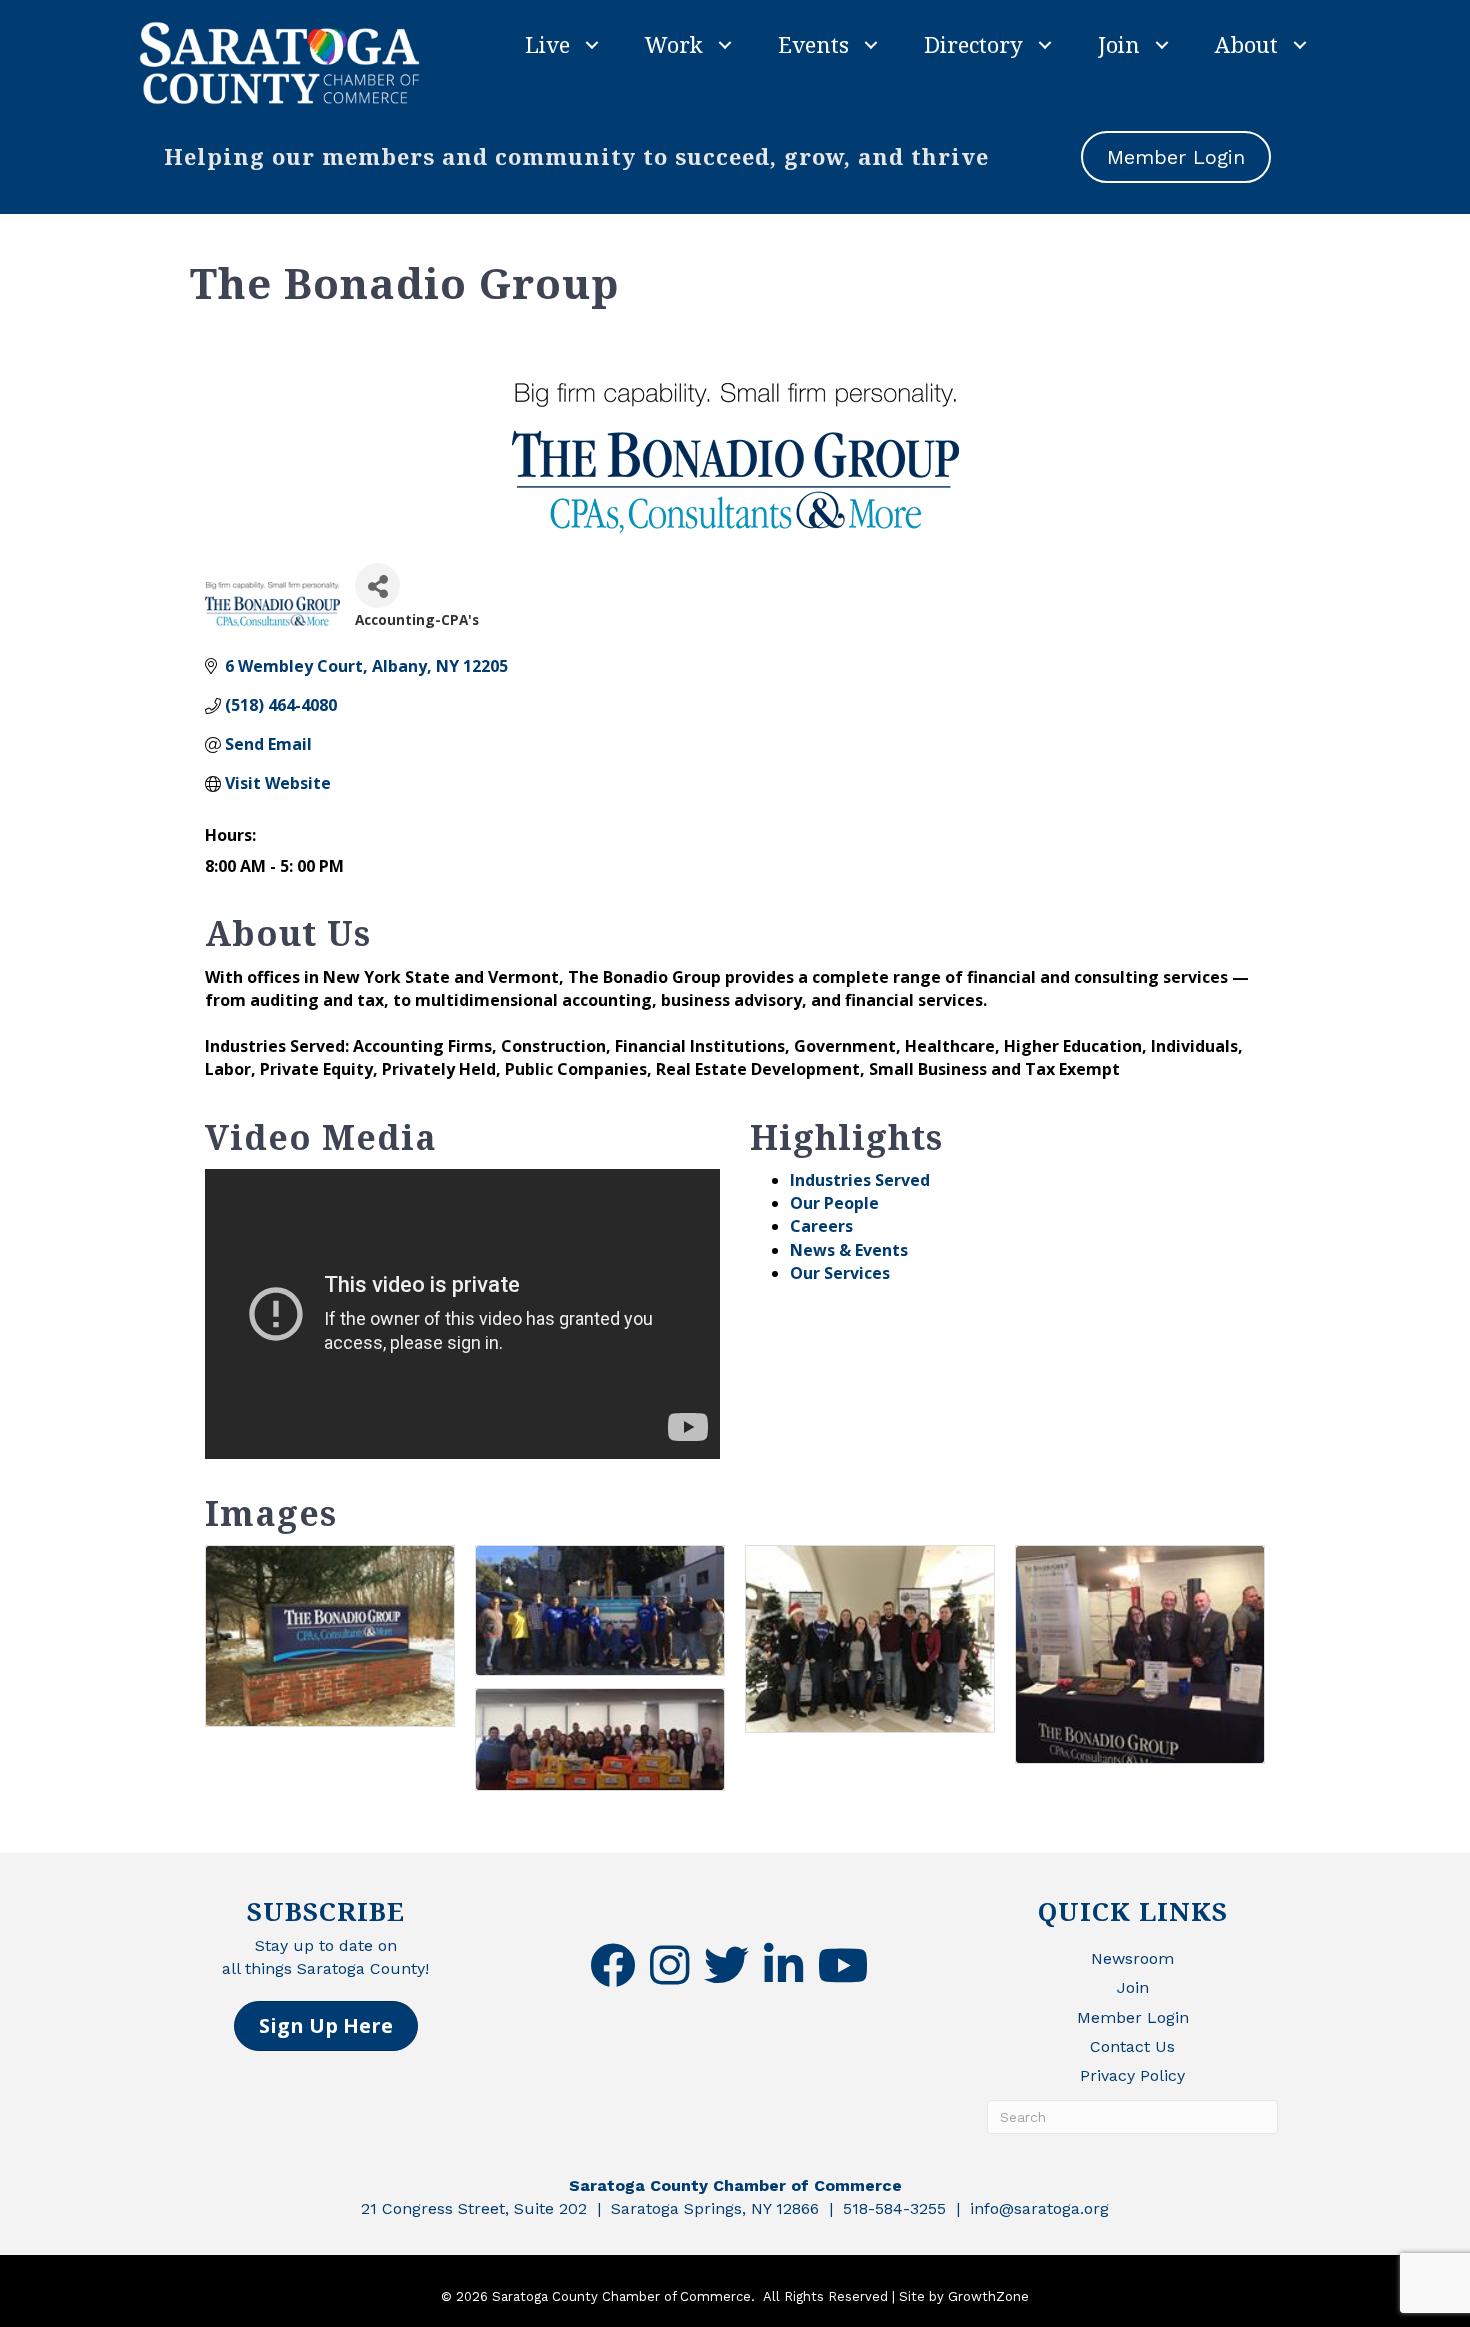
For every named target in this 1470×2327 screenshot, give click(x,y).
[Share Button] (377, 585)
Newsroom (1132, 1958)
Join (1119, 44)
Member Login (1133, 2017)
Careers (821, 1226)
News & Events (849, 1250)
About (1246, 44)
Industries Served (860, 1180)
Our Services (840, 1273)
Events (813, 44)
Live (547, 44)
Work (674, 44)
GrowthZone (988, 2296)
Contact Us (1132, 2046)
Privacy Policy (1132, 2075)
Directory (973, 44)
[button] (326, 2026)
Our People (834, 1203)
